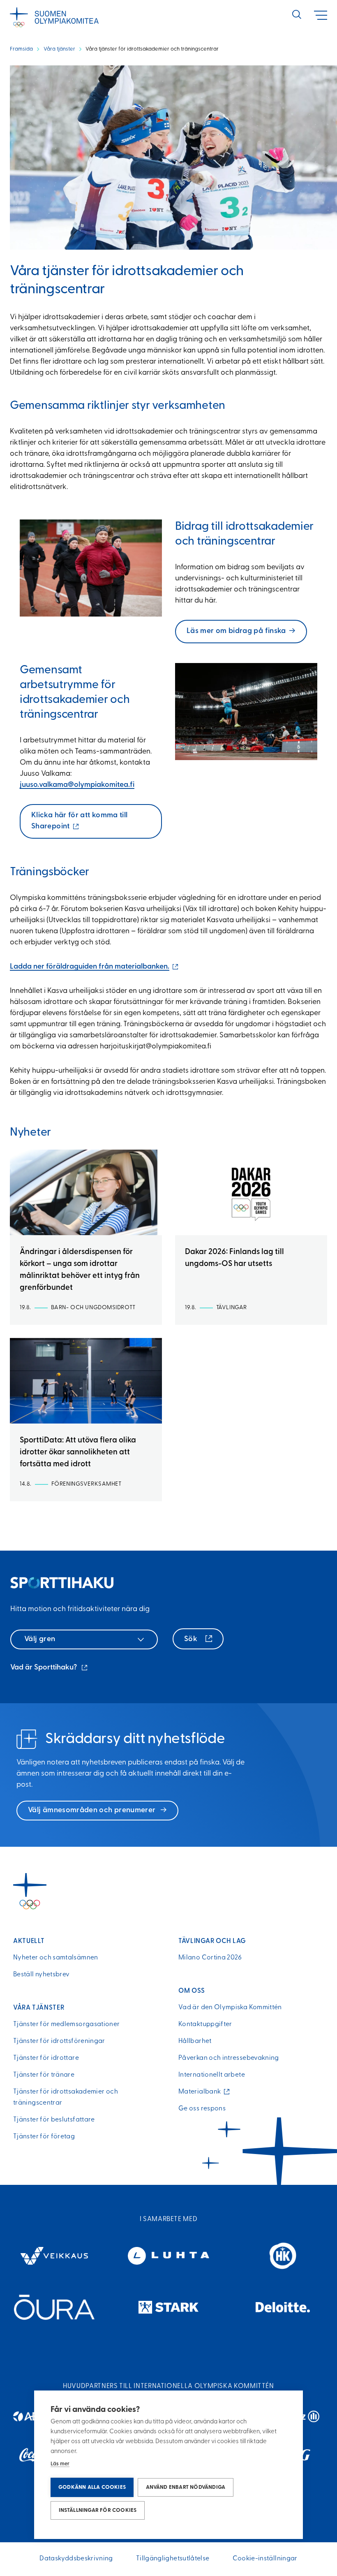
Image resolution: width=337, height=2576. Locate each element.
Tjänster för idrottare (46, 2058)
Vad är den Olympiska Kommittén (230, 2008)
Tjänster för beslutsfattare (54, 2120)
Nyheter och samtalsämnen (56, 1958)
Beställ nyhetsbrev (41, 1975)
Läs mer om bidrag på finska (236, 631)
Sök (192, 1639)
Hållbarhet (195, 2041)
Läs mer (60, 2464)
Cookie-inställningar (265, 2559)
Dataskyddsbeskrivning (76, 2559)
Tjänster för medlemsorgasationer (67, 2024)
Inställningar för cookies (98, 2510)
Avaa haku (297, 14)
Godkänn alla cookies (92, 2487)
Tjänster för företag (44, 2137)
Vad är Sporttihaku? (50, 1669)
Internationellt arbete (212, 2075)
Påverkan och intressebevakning (229, 2058)
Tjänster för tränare (44, 2075)
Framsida (21, 49)
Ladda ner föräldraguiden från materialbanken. (95, 967)
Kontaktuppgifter (205, 2024)
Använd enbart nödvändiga (186, 2487)
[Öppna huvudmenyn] (321, 15)
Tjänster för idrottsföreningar (59, 2041)
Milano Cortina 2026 (210, 1958)
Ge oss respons (202, 2109)
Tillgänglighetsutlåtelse (173, 2559)
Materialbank (202, 2092)
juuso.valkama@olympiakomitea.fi (77, 785)
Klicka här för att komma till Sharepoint (79, 825)
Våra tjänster (59, 49)
